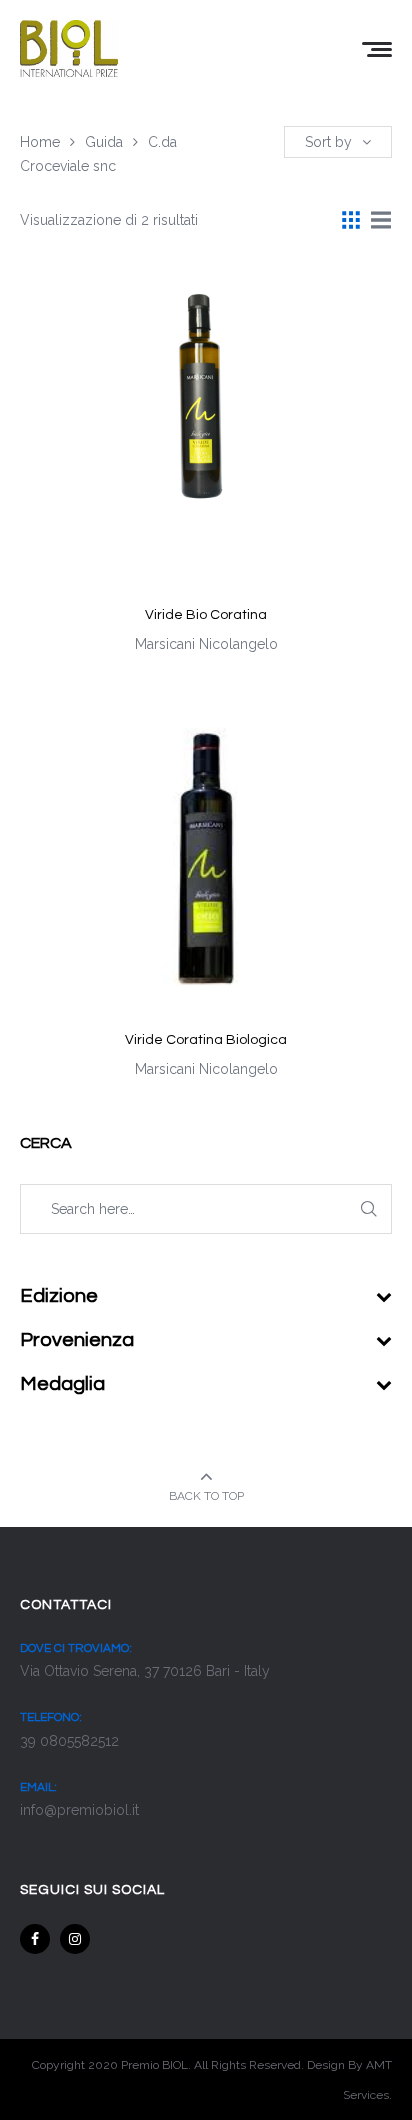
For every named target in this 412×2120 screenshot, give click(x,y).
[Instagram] (75, 1939)
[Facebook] (35, 1939)
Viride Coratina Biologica (206, 1040)
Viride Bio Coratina (206, 615)
